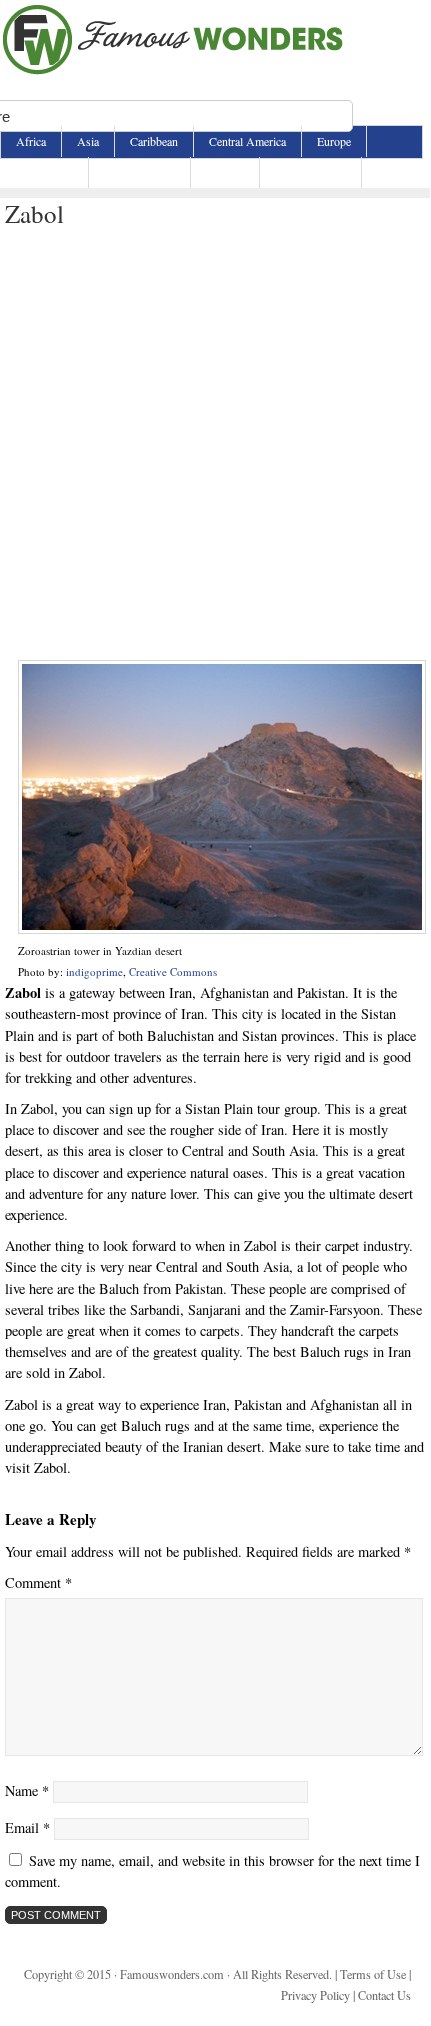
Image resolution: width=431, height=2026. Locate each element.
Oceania (225, 172)
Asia (88, 141)
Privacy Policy (315, 1995)
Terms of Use (373, 1974)
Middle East (44, 172)
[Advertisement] (215, 445)
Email (27, 1827)
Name (27, 1790)
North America (139, 172)
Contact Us (384, 1995)
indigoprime (94, 971)
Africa (31, 141)
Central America (247, 141)
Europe (334, 141)
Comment (38, 1582)
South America (310, 172)
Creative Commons (173, 971)
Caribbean (154, 141)
